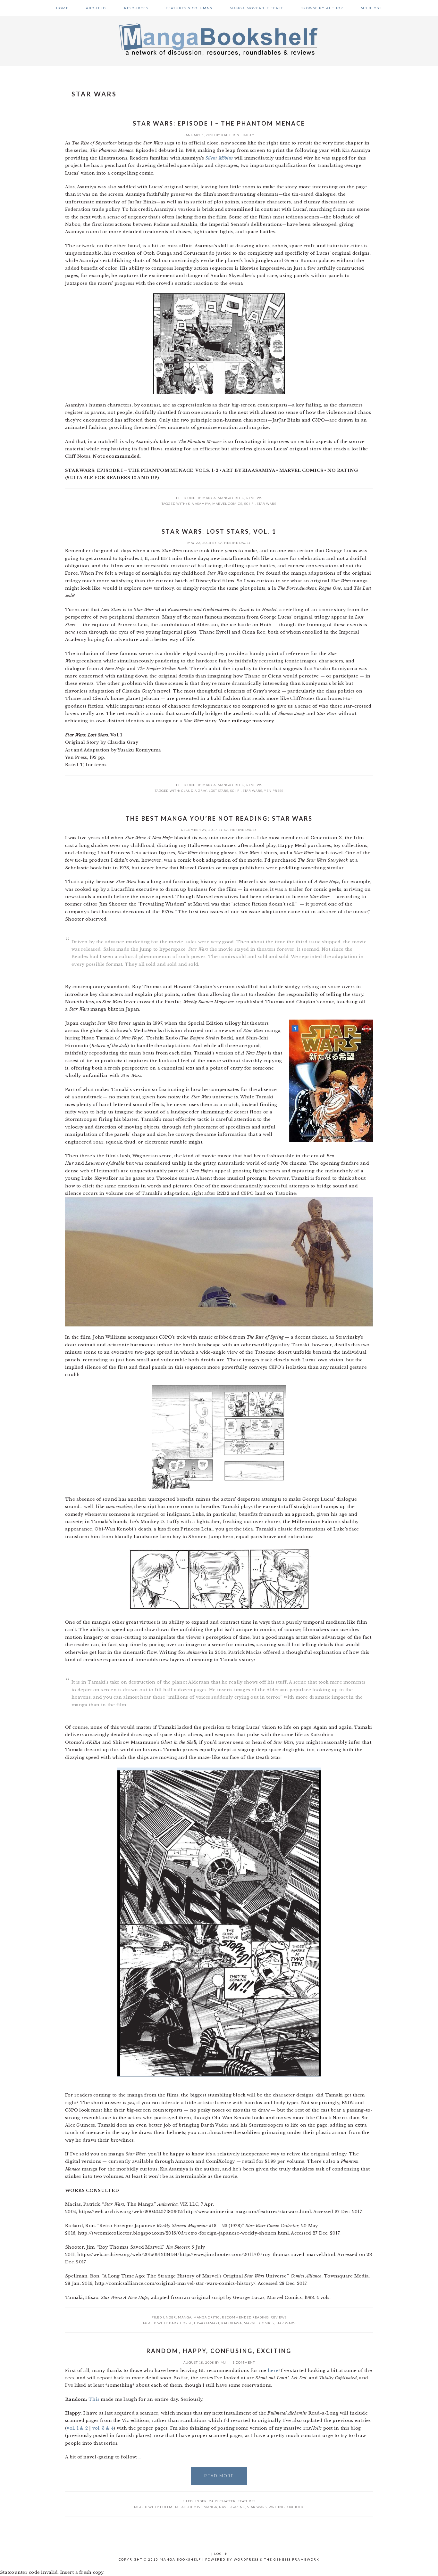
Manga (209, 498)
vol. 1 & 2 (77, 2428)
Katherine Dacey (238, 135)
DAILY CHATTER (222, 2501)
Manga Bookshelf (219, 39)
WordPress (246, 2559)
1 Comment (244, 2362)
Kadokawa (232, 2323)
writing (277, 2507)
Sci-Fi (250, 504)
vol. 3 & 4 (103, 2428)
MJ (223, 2362)
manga (210, 2507)
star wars (267, 504)
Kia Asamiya (199, 504)
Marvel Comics (227, 504)
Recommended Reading (245, 2317)
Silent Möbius (219, 158)
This (94, 2399)
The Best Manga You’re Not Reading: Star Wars (219, 818)
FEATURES (247, 2501)
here (273, 2371)
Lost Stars (219, 791)
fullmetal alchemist (181, 2507)
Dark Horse (181, 2323)
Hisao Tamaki (207, 2323)
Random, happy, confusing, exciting (219, 2351)
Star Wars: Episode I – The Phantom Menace (219, 123)
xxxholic (296, 2507)
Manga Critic (231, 498)
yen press (274, 791)
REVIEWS (254, 498)
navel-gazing (232, 2507)
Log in (221, 2554)
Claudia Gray (194, 791)
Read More (219, 2476)
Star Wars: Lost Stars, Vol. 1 (219, 531)
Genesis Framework (296, 2559)
